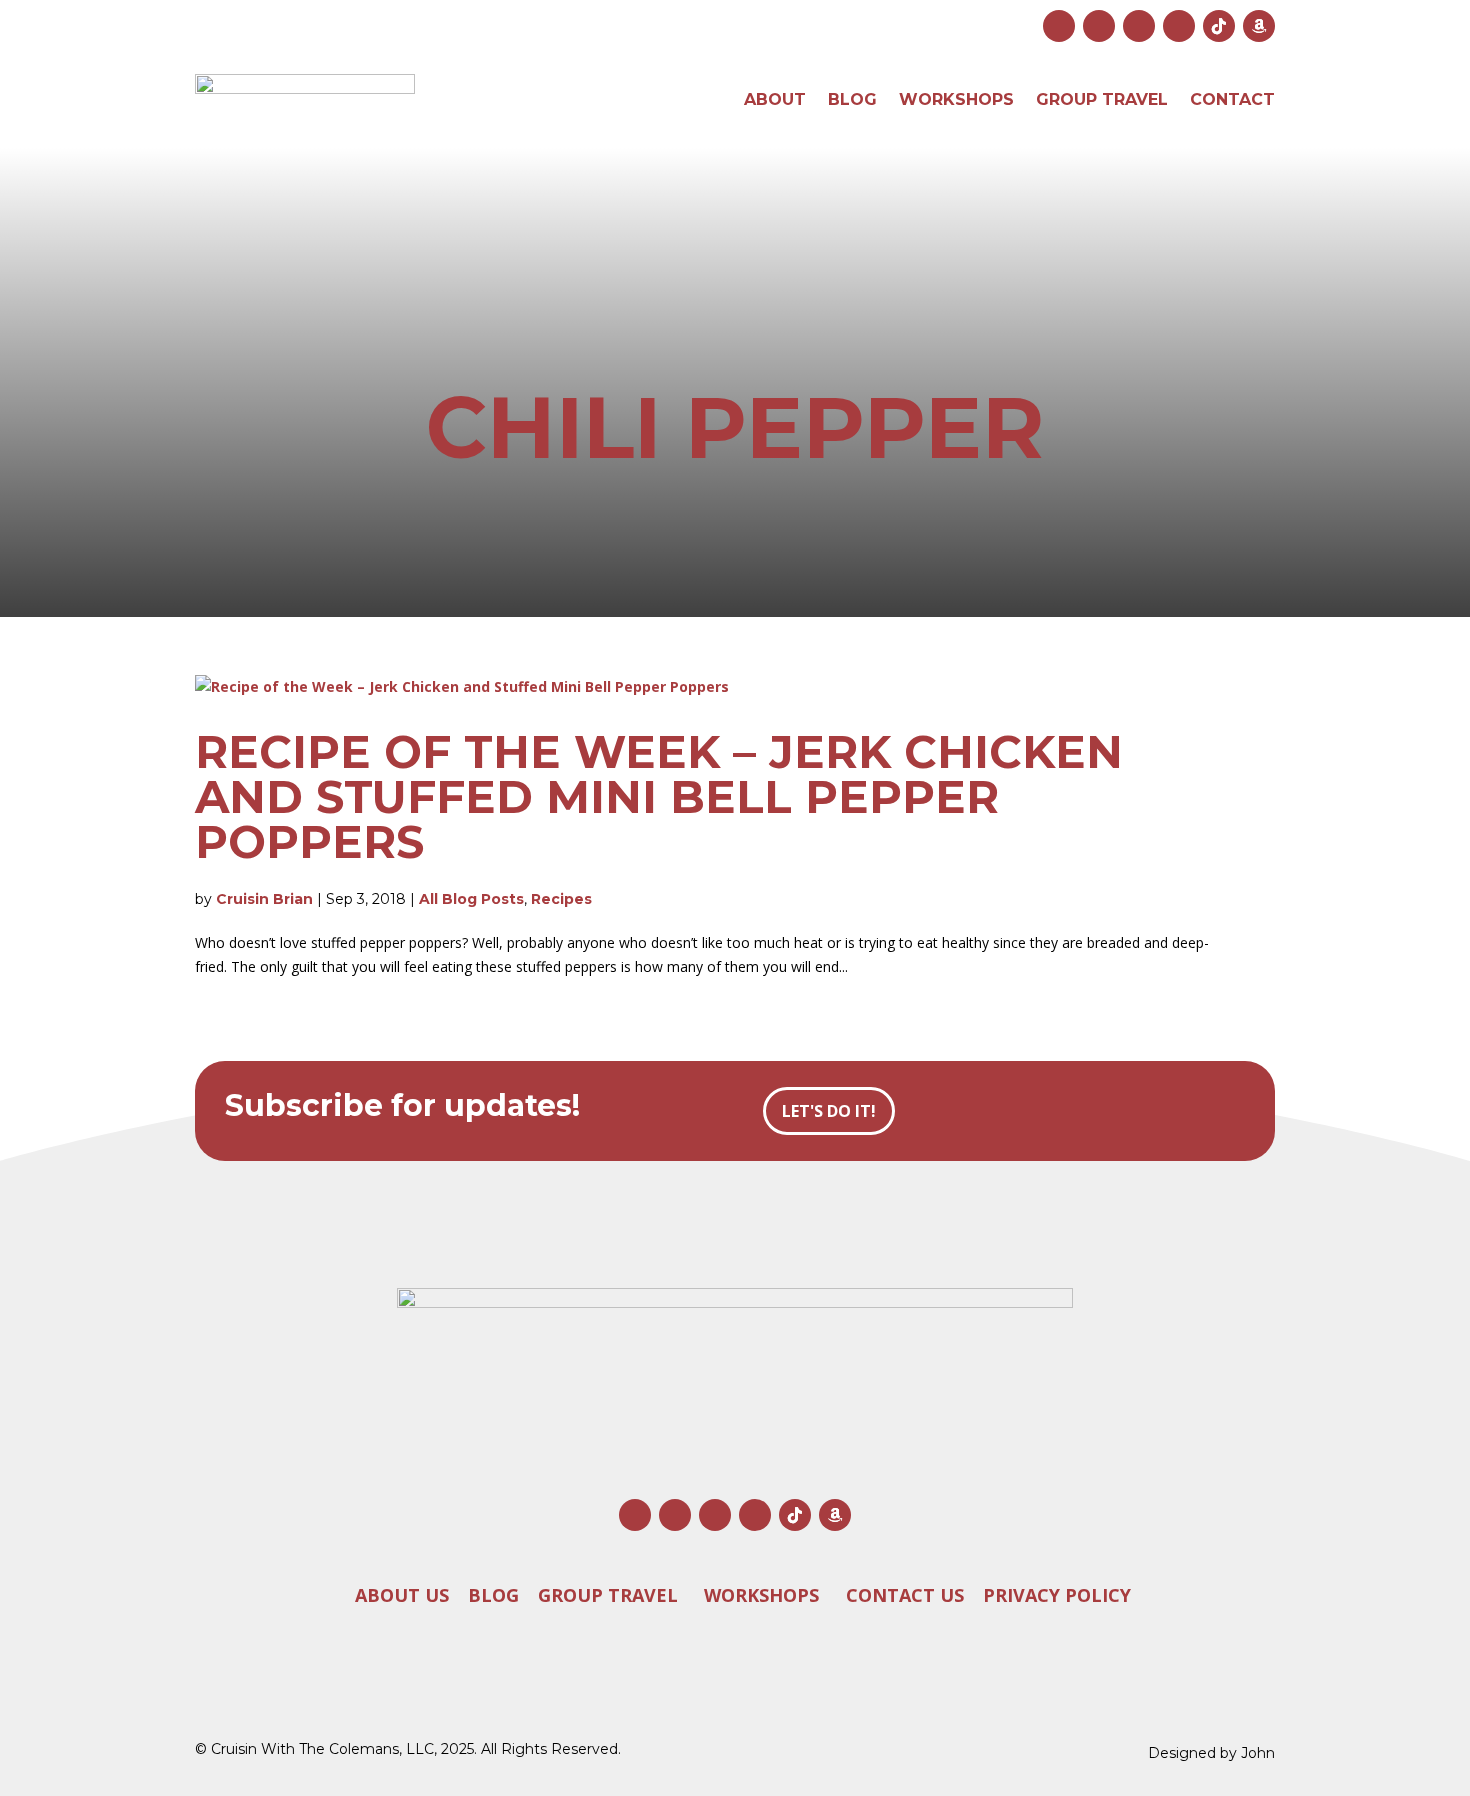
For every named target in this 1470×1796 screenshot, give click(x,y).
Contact (1232, 99)
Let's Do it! (829, 1111)
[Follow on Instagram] (1059, 26)
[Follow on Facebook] (1099, 26)
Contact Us (905, 1594)
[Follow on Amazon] (1259, 26)
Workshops (956, 99)
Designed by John (1211, 1753)
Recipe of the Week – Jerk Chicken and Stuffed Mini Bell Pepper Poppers (659, 796)
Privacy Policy (1057, 1594)
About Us (402, 1594)
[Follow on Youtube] (1139, 26)
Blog (852, 99)
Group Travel (1102, 99)
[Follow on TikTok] (1219, 26)
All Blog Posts (471, 899)
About (775, 99)
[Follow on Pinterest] (1179, 26)
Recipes (561, 899)
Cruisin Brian (264, 899)
